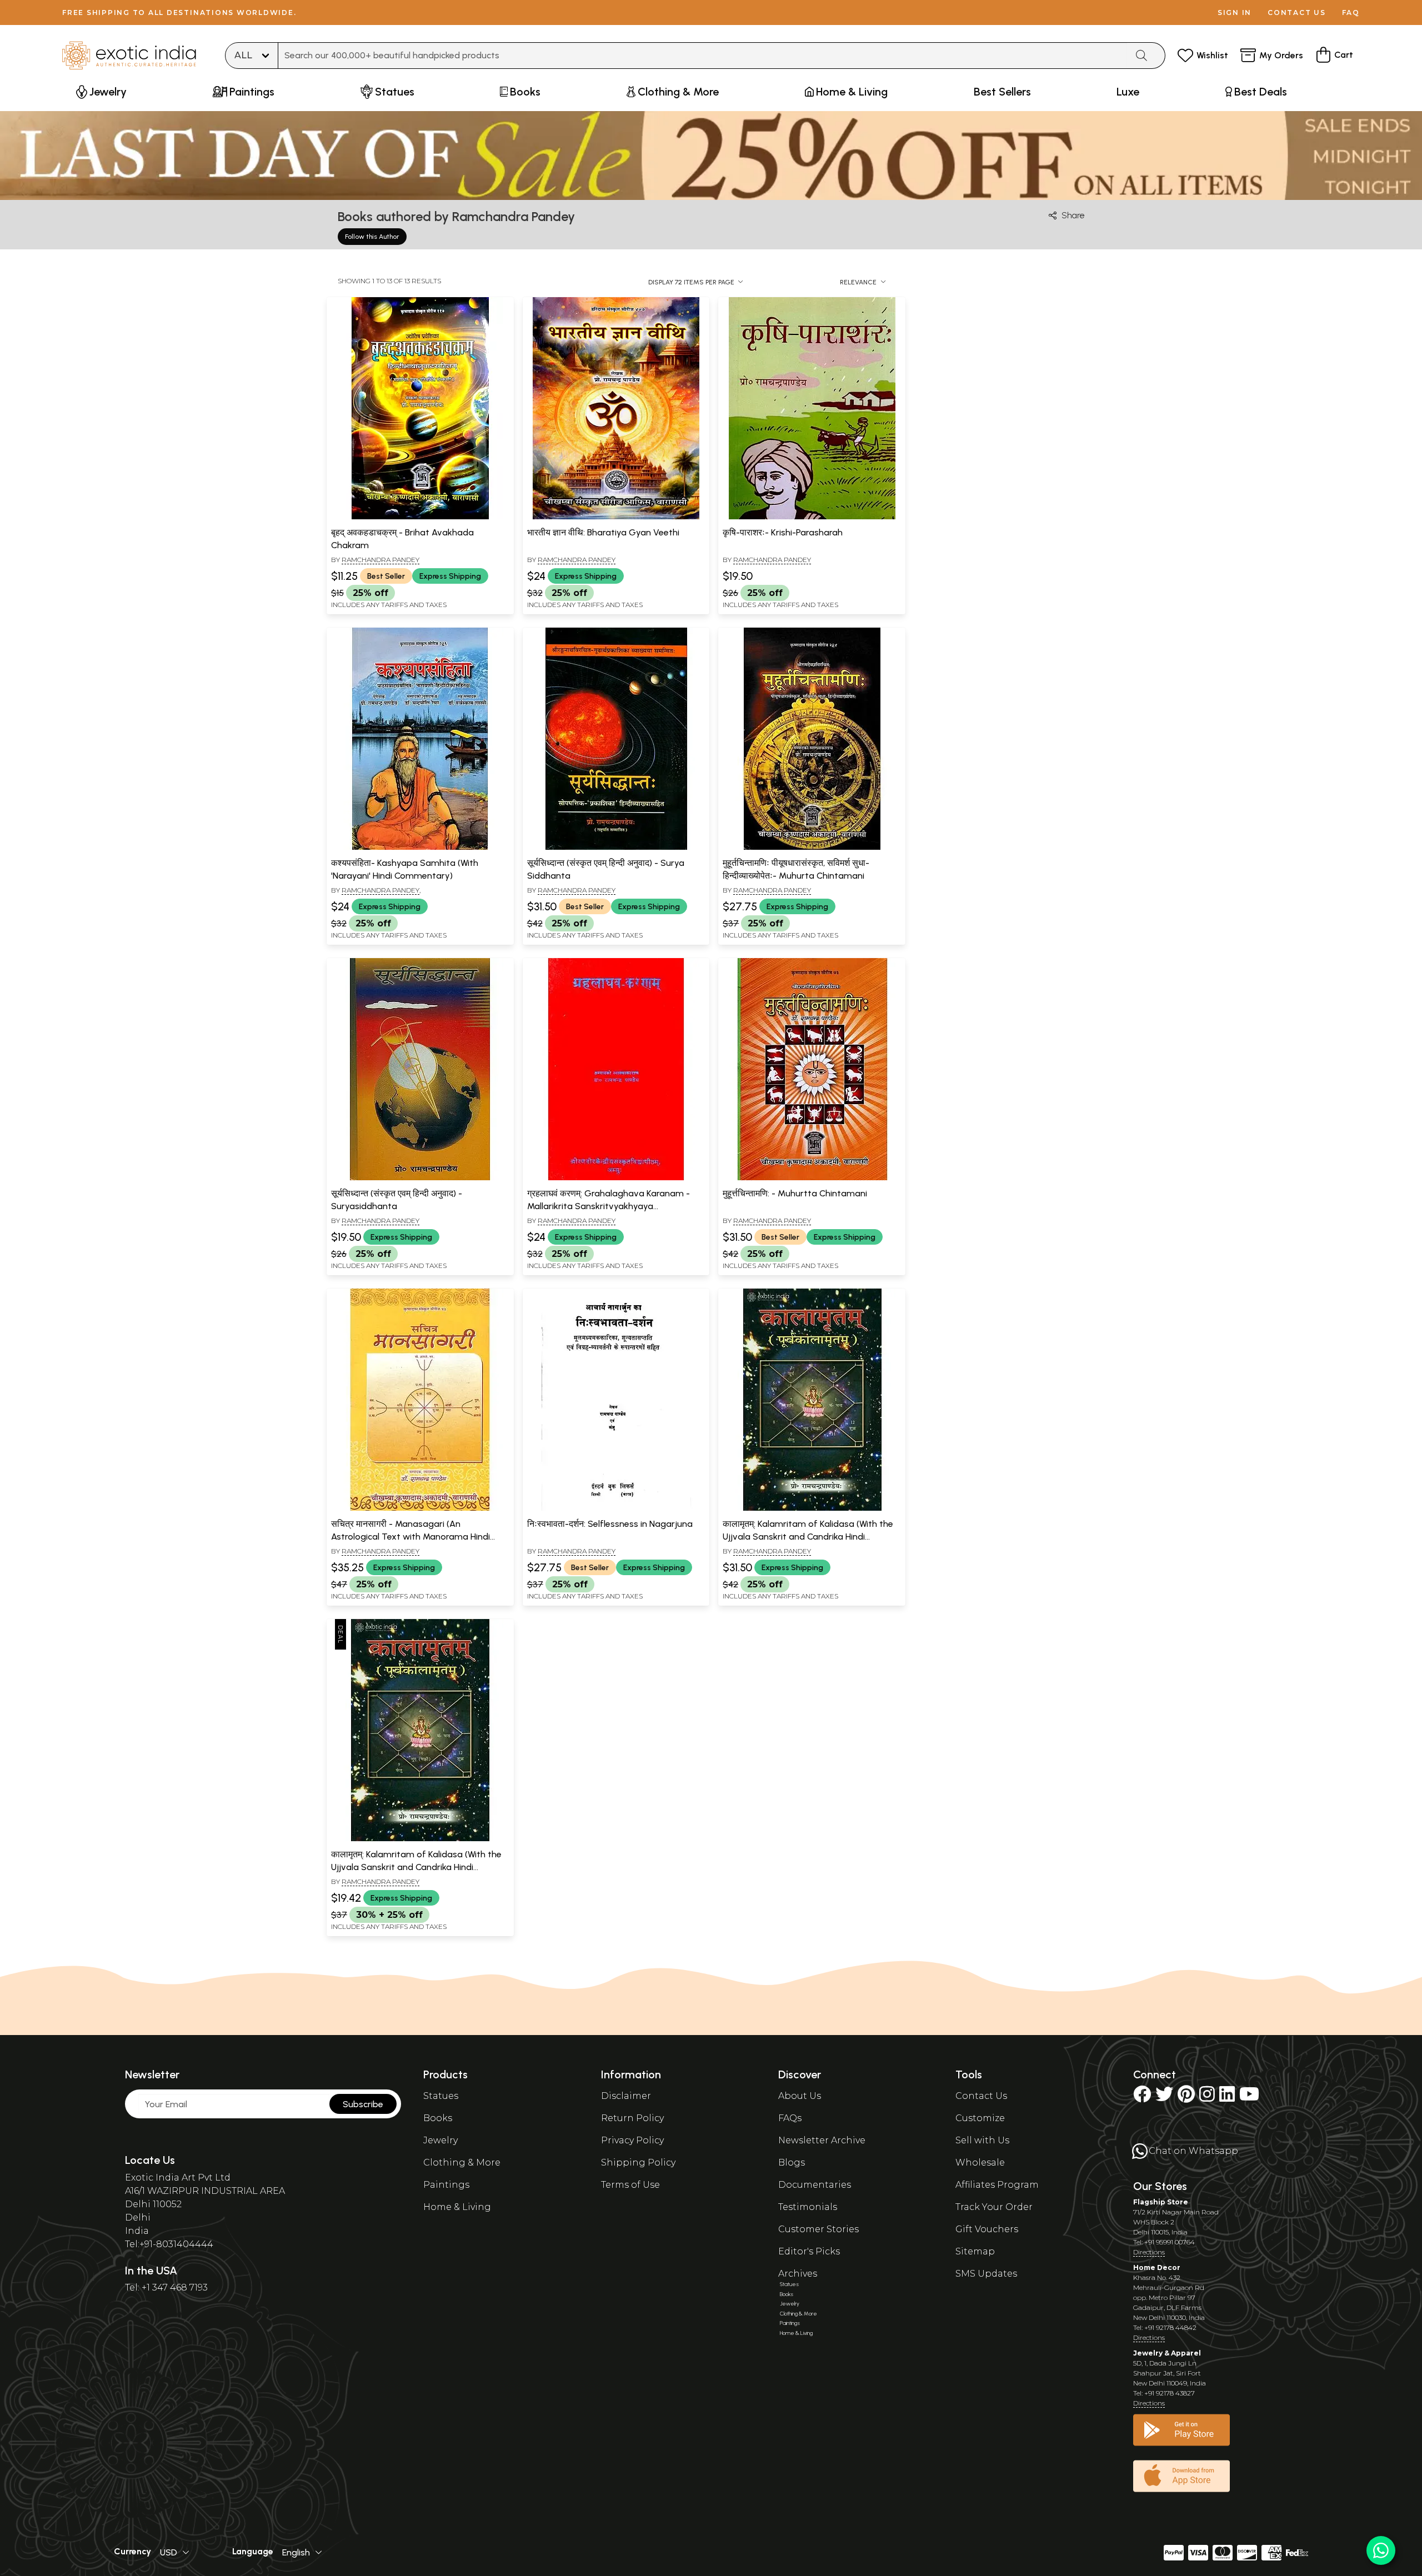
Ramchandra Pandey (380, 560)
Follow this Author (372, 237)
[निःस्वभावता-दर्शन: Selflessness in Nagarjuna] (616, 1508)
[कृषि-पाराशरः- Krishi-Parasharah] (812, 517)
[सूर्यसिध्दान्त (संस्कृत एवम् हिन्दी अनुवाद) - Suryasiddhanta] (420, 1178)
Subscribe (363, 2104)
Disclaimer (626, 2096)
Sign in (1235, 12)
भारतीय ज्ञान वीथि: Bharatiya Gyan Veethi (603, 532)
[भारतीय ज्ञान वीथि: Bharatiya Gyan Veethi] (616, 517)
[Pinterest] (1186, 2098)
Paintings (446, 2185)
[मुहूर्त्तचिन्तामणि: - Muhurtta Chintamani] (812, 1178)
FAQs (790, 2118)
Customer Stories (818, 2229)
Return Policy (632, 2118)
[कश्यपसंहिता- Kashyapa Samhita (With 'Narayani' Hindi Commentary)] (420, 848)
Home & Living (457, 2207)
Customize (980, 2118)
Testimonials (808, 2207)
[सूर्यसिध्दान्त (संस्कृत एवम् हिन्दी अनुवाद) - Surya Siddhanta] (616, 848)
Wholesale (980, 2162)
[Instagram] (1207, 2098)
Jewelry (440, 2140)
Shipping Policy (638, 2162)
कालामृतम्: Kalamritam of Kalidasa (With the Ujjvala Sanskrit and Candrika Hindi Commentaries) (808, 1536)
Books (438, 2118)
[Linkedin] (1227, 2098)
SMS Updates (986, 2274)
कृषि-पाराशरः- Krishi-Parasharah (783, 532)
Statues (441, 2096)
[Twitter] (1164, 2098)
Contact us (1297, 12)
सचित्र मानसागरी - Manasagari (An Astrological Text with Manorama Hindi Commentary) (410, 1536)
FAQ (1351, 12)
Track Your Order (994, 2207)
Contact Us (981, 2096)
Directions (1149, 2252)
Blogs (792, 2162)
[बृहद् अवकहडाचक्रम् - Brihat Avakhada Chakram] (420, 517)
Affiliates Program (997, 2185)
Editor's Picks (809, 2251)
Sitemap (975, 2251)
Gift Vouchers (987, 2229)
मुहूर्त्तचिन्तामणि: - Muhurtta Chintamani (795, 1193)
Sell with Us (982, 2140)
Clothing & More (462, 2162)
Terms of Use (630, 2185)
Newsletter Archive (822, 2140)
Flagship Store (1161, 2202)
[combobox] (703, 56)
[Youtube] (1249, 2098)
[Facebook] (1142, 2098)
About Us (800, 2096)
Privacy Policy (632, 2140)
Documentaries (815, 2185)
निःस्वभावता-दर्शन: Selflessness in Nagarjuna (610, 1524)
